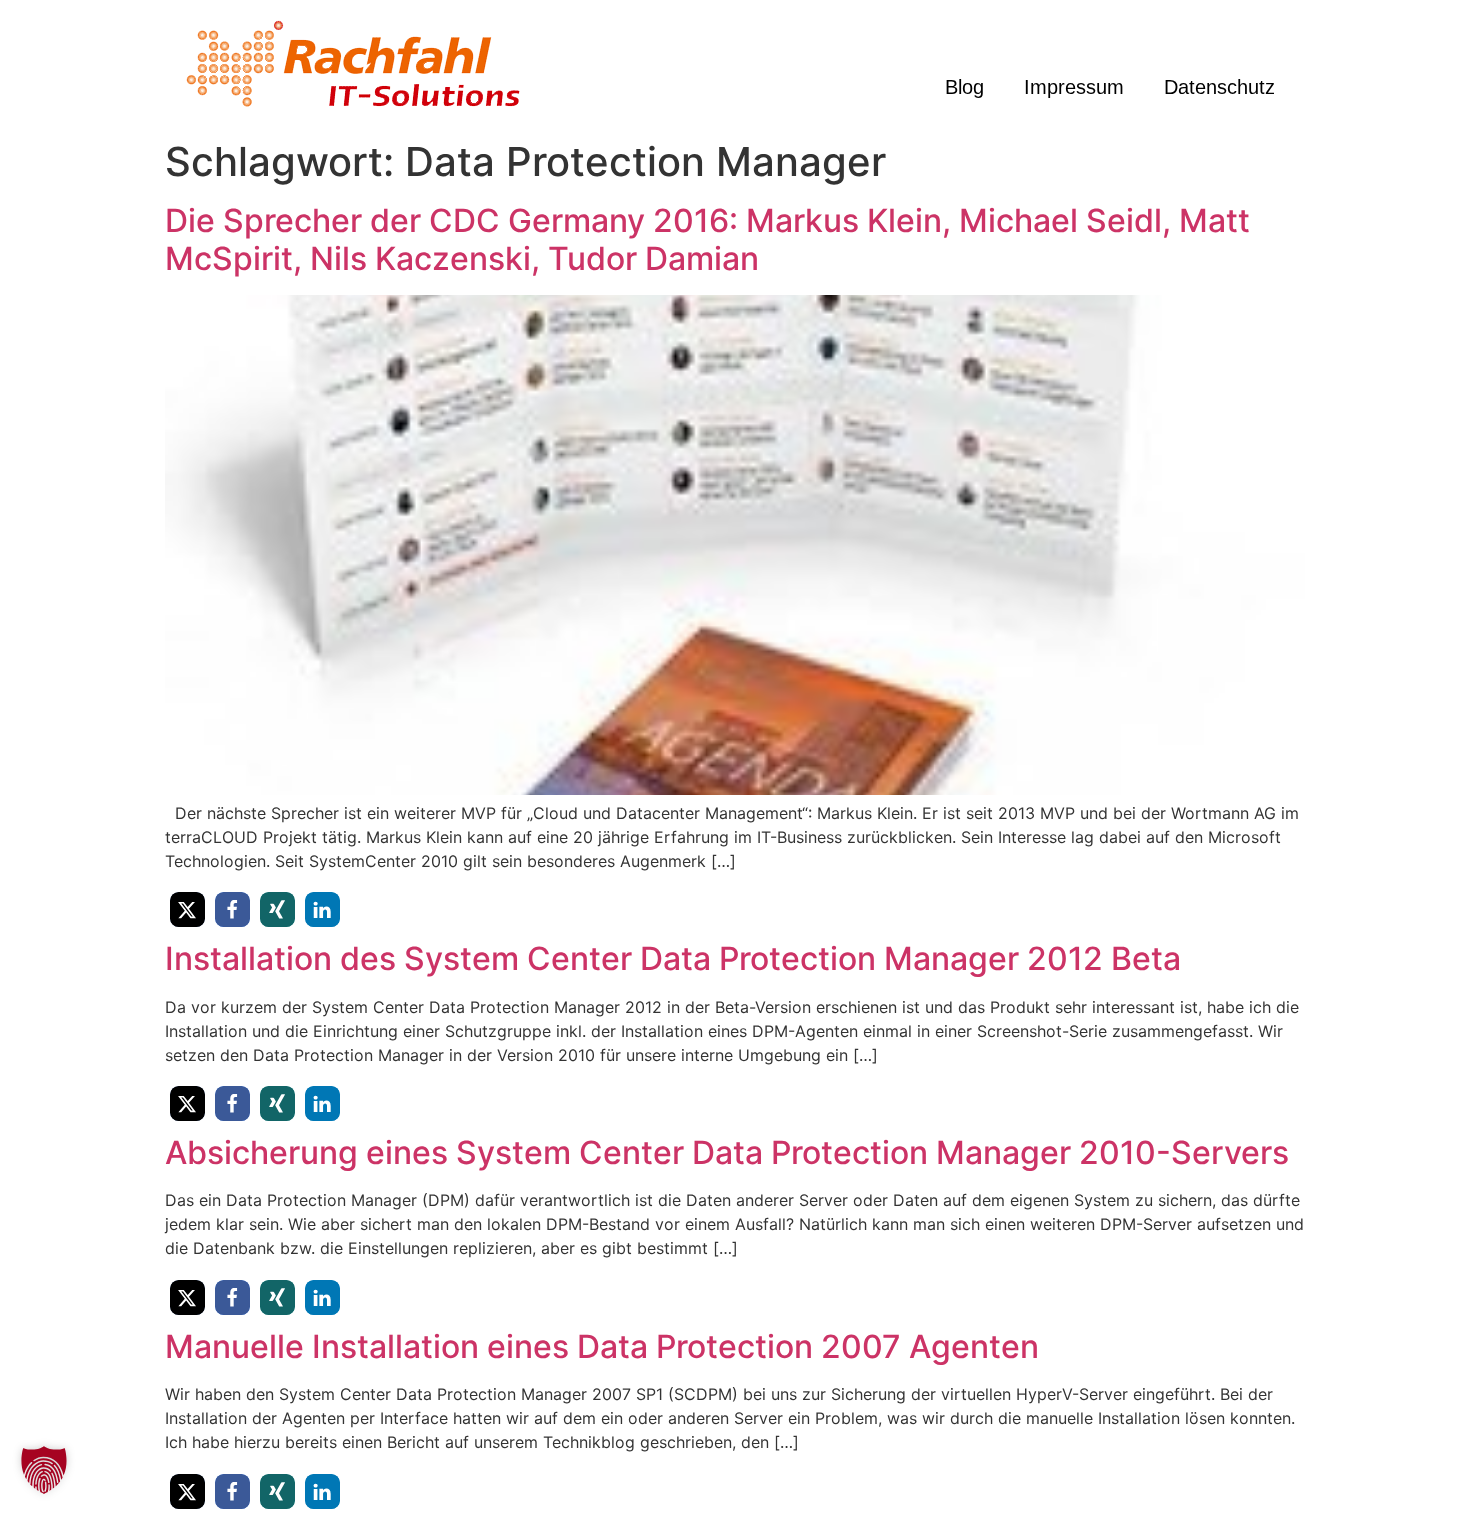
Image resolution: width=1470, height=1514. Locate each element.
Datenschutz (1219, 87)
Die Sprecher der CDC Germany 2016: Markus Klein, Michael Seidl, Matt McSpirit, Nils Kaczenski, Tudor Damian (707, 239)
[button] (187, 909)
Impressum (1074, 87)
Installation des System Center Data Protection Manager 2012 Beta (673, 958)
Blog (964, 87)
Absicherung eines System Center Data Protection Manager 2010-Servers (727, 1152)
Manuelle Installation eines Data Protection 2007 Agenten (602, 1346)
